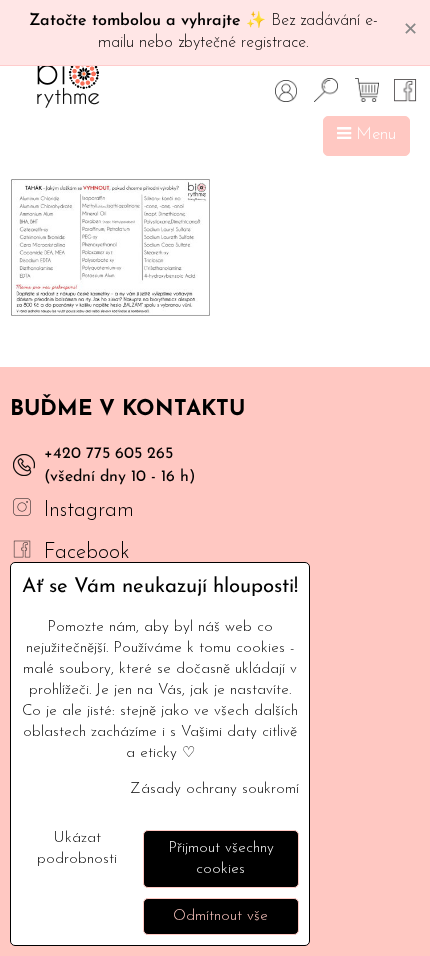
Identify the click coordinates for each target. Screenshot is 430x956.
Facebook (87, 552)
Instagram (89, 510)
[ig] (22, 510)
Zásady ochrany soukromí (214, 789)
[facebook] (22, 552)
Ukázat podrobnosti (77, 849)
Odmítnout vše (220, 916)
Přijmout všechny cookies (221, 859)
